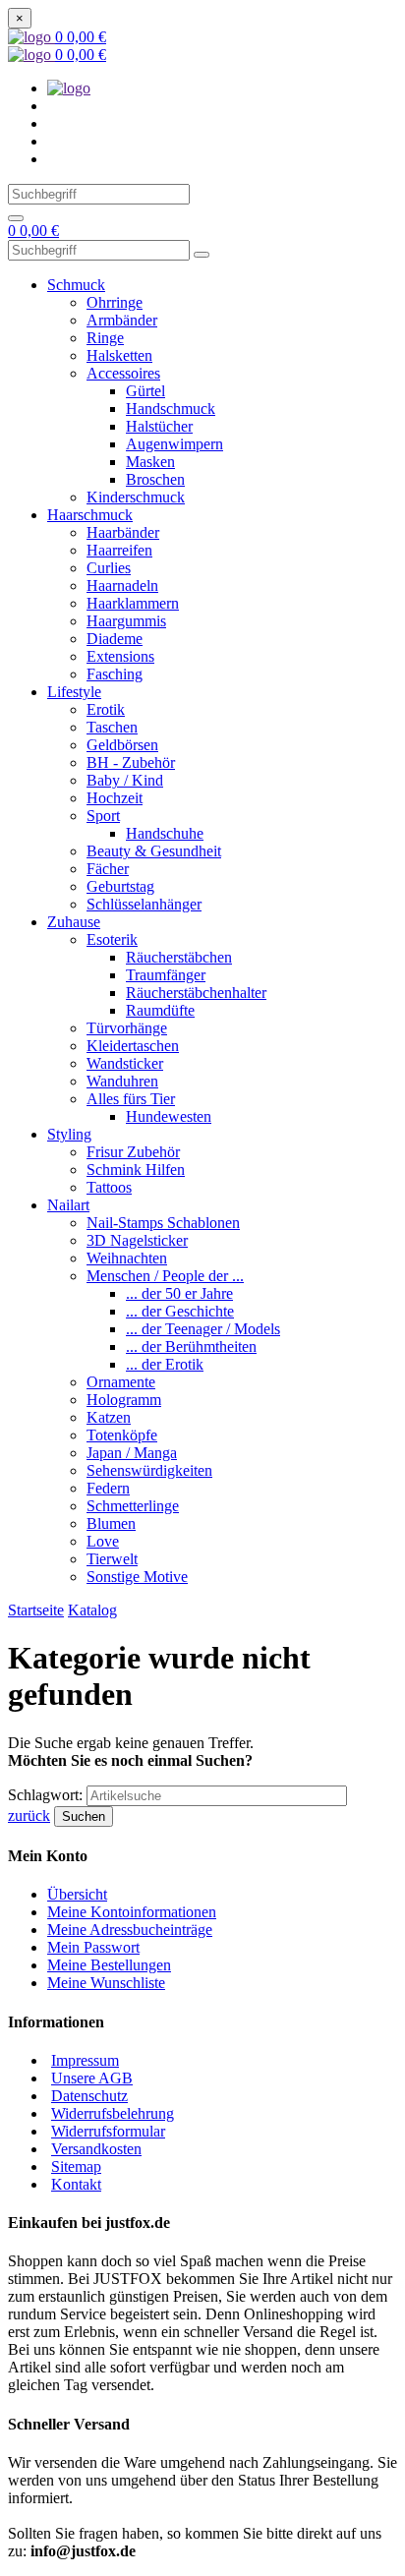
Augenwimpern (174, 444)
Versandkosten (96, 2149)
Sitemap (76, 2166)
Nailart (68, 1205)
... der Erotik (165, 1364)
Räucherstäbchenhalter (196, 993)
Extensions (120, 656)
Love (103, 1541)
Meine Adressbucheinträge (130, 1930)
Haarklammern (133, 603)
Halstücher (159, 426)
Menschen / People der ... (165, 1276)
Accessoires (123, 373)
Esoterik (112, 939)
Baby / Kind (125, 780)
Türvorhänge (127, 1028)
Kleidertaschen (133, 1046)
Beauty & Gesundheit (154, 851)
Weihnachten (127, 1258)
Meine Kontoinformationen (132, 1912)
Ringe (105, 338)
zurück (29, 1815)
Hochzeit (115, 798)
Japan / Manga (132, 1453)
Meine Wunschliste (106, 1983)
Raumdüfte (160, 1010)
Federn (108, 1488)
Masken (150, 462)
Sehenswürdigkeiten (149, 1470)
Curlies (109, 568)
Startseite (36, 1610)
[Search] (16, 218)
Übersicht (77, 1894)
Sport (103, 816)
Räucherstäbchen (179, 957)
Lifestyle (74, 692)
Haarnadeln (122, 585)
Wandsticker (125, 1063)
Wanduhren (122, 1081)
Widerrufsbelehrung (113, 2113)
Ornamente (121, 1382)
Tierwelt (112, 1559)
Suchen (84, 1816)
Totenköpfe (122, 1435)
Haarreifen (119, 550)
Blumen (111, 1523)
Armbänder (122, 320)
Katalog (92, 1610)
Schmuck (76, 285)
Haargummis (126, 621)
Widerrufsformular (108, 2131)
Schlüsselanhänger (144, 904)
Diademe (115, 639)
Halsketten (119, 355)
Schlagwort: (47, 1795)
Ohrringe (115, 302)
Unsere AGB (92, 2078)
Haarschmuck (90, 515)
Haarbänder (123, 532)
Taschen (112, 727)
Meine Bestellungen (109, 1965)
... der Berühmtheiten (191, 1347)
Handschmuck (171, 409)
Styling (69, 1134)
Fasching (115, 674)
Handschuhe (165, 833)
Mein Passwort (93, 1947)
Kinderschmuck (136, 497)
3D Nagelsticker (137, 1240)
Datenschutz (89, 2096)
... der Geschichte (180, 1311)
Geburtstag (120, 886)
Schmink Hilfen (136, 1170)
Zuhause (74, 922)
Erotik (106, 709)
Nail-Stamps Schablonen (163, 1223)
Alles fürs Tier (131, 1099)
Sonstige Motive (137, 1577)
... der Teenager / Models (203, 1329)
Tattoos (109, 1187)
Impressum (85, 2060)
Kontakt (76, 2184)
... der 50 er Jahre (179, 1293)
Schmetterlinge (133, 1506)
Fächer (108, 869)
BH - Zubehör (131, 762)
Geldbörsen (122, 745)
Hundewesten (169, 1116)
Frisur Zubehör (133, 1152)
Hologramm (124, 1400)
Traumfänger (166, 975)
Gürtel (145, 391)
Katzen (109, 1417)
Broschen (155, 479)
